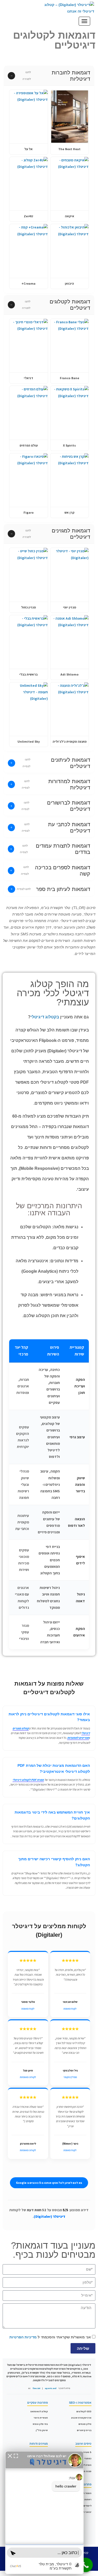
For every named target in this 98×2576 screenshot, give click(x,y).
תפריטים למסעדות (78, 1738)
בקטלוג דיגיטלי (45, 1017)
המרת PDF (86, 2465)
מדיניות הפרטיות (23, 2337)
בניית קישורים (84, 2430)
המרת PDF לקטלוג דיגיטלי (28, 1780)
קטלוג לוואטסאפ (39, 2411)
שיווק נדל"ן (42, 2430)
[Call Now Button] (86, 2565)
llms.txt (36, 2388)
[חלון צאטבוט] (44, 2513)
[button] (49, 76)
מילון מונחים (85, 2424)
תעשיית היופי (41, 2418)
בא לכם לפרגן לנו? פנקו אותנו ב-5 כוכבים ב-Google (49, 2183)
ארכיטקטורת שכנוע (81, 2418)
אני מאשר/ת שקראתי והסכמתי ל (50, 2337)
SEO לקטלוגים (84, 2411)
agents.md (51, 2388)
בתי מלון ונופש (40, 2424)
